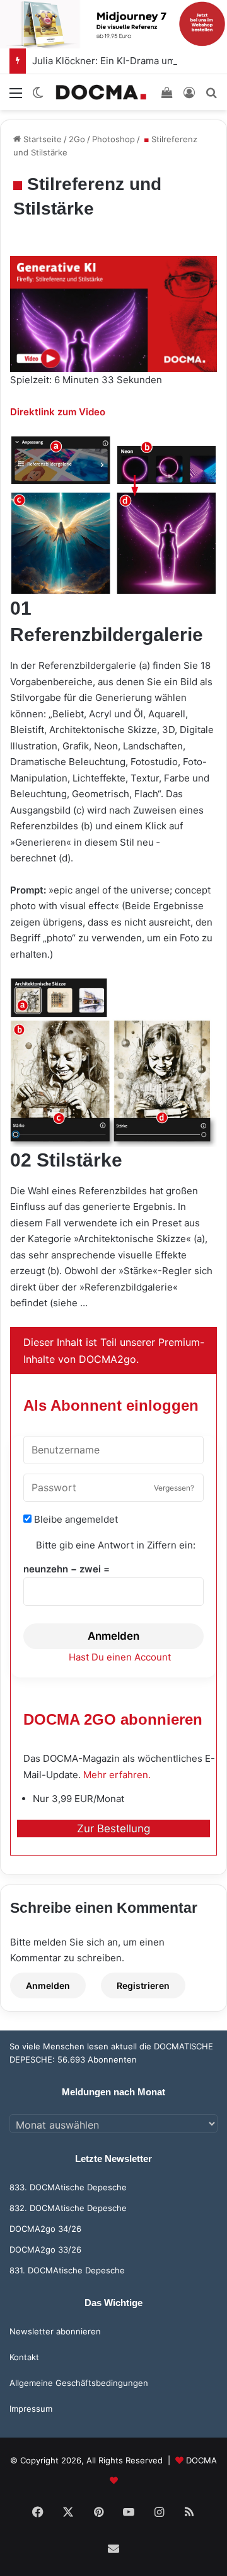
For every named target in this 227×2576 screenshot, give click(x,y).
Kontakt (24, 2357)
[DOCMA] (101, 92)
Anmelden (113, 1636)
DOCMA (201, 2460)
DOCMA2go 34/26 (45, 2229)
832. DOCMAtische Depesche (68, 2208)
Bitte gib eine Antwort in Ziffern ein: (116, 1545)
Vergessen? (174, 1488)
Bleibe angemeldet (75, 1519)
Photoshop (113, 139)
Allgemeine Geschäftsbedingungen (79, 2383)
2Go (77, 139)
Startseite (41, 139)
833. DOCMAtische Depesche (68, 2187)
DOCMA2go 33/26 (45, 2249)
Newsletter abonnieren (55, 2331)
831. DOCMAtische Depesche (67, 2270)
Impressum (31, 2409)
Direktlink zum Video (58, 412)
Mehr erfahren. (117, 1775)
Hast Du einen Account (120, 1657)
